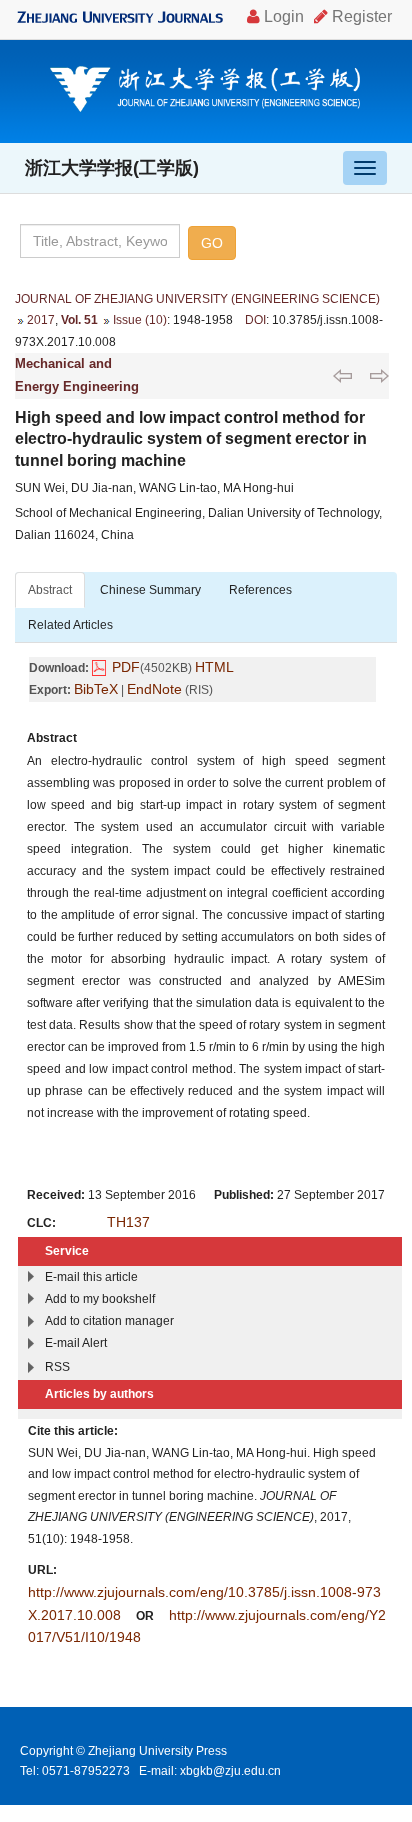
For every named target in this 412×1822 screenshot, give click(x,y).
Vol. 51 (79, 320)
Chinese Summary (150, 590)
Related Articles (70, 625)
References (260, 590)
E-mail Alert (76, 1343)
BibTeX (96, 689)
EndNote (154, 689)
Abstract (50, 590)
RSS (57, 1367)
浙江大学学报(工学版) (112, 168)
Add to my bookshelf (100, 1299)
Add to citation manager (109, 1321)
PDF (126, 667)
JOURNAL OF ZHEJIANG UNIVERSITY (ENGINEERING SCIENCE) (197, 299)
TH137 (128, 1222)
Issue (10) (140, 320)
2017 (41, 320)
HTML (214, 667)
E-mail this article (91, 1277)
